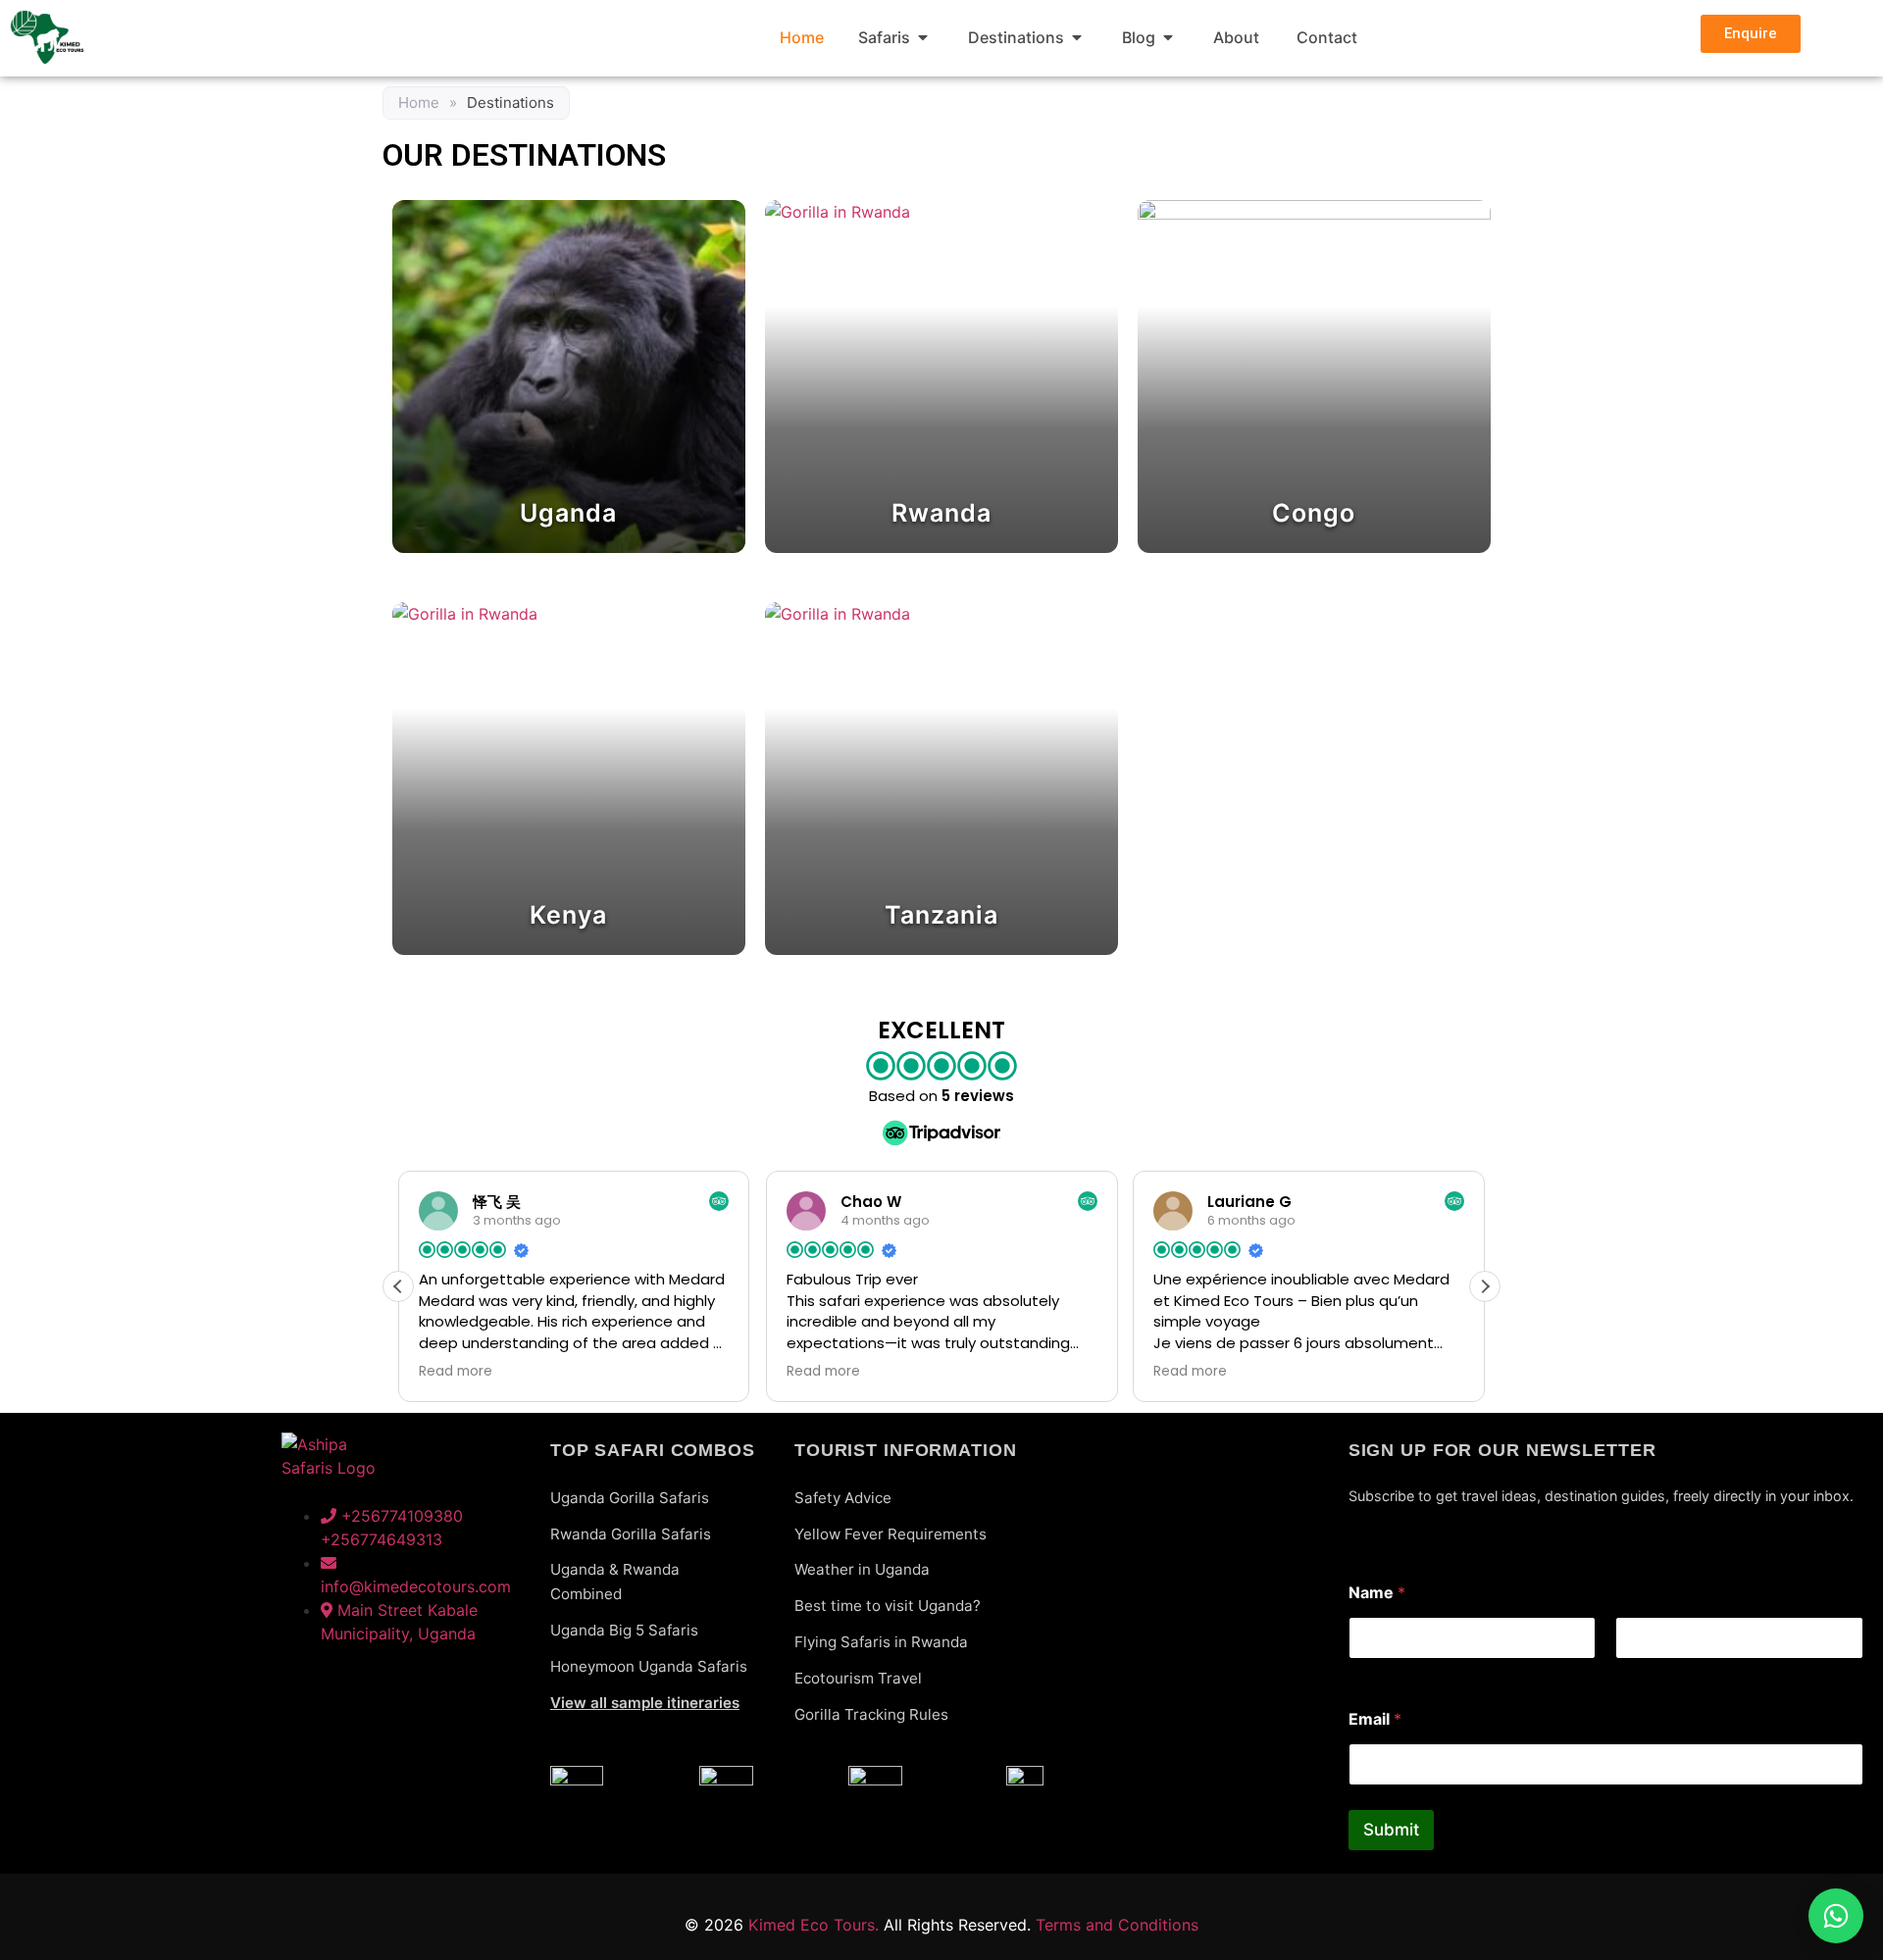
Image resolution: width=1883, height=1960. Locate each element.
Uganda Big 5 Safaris (624, 1630)
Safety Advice (843, 1498)
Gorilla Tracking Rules (871, 1714)
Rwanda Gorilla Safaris (631, 1534)
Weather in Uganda (862, 1569)
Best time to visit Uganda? (888, 1606)
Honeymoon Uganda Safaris (649, 1666)
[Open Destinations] (1077, 37)
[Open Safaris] (923, 37)
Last (1629, 1672)
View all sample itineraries (645, 1703)
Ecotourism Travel (858, 1678)
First (1362, 1672)
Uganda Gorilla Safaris (630, 1498)
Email (1375, 1719)
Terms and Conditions (1117, 1925)
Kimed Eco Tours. (814, 1925)
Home (419, 102)
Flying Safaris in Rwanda (881, 1642)
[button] (1485, 1286)
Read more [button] (456, 1372)
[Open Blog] (1168, 37)
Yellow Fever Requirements (891, 1534)
